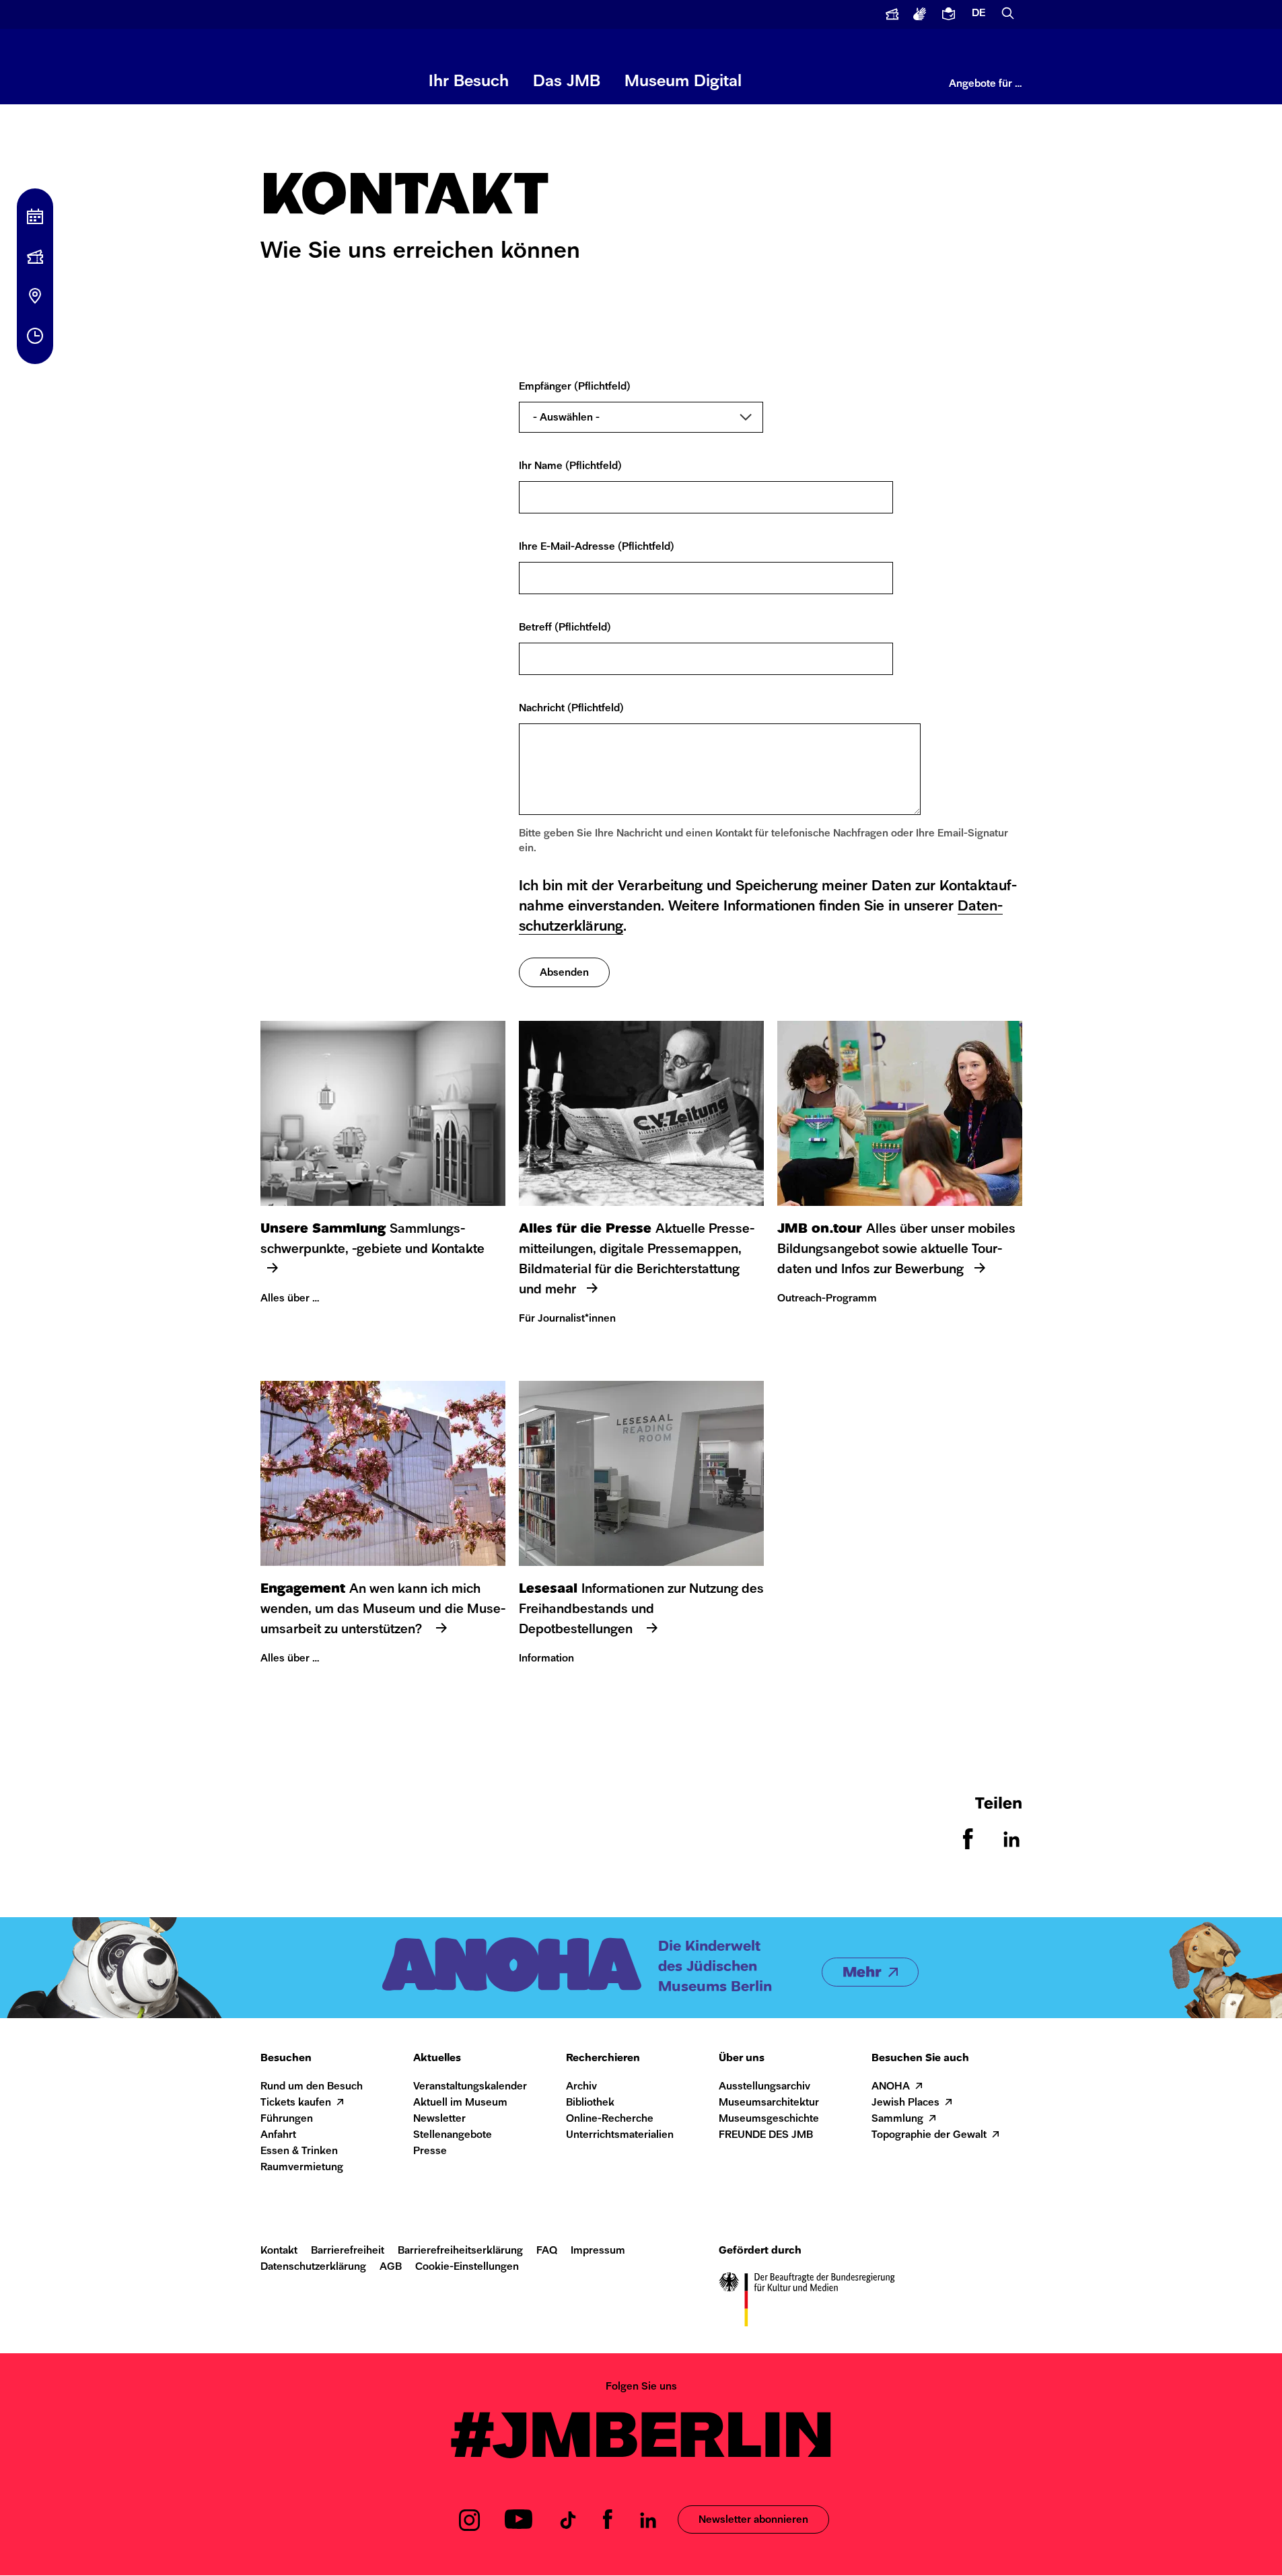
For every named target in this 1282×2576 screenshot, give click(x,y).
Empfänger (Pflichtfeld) (575, 387)
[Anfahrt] (35, 296)
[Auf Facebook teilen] (968, 1846)
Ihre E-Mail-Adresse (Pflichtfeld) (597, 547)
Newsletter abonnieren (753, 2520)
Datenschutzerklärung (313, 2267)
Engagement (303, 1589)
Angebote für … (986, 84)
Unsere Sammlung (323, 1229)
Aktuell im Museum (460, 2103)
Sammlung (897, 2119)
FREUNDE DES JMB (766, 2136)
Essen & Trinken (299, 2152)
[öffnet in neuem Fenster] (892, 14)
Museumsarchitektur (769, 2103)
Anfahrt (278, 2136)
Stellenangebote (453, 2136)
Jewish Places (905, 2103)
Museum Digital (683, 82)
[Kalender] (35, 217)
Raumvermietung (302, 2168)
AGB (391, 2267)
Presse (430, 2152)
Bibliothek (590, 2103)
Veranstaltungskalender (470, 2087)
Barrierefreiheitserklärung (460, 2251)
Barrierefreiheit (348, 2251)
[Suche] (1008, 14)
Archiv (581, 2087)
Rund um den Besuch (312, 2087)
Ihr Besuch (469, 82)
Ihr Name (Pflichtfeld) (570, 467)
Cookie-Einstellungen (467, 2267)
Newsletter (439, 2119)
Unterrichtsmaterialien (620, 2136)
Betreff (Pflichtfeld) (565, 628)
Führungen (287, 2119)
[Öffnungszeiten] (35, 336)
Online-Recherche (610, 2119)
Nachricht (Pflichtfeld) (571, 709)
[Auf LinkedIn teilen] (1011, 1846)
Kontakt (279, 2251)
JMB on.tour (820, 1229)
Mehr (862, 1973)
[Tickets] (35, 256)
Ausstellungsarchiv (764, 2087)
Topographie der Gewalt (929, 2136)
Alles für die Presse (585, 1229)
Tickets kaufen (296, 2103)
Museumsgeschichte (769, 2119)
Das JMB (567, 82)
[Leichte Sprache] (950, 14)
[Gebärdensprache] (921, 14)
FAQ (547, 2251)
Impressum (598, 2251)
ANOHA (891, 2087)
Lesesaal (548, 1589)
